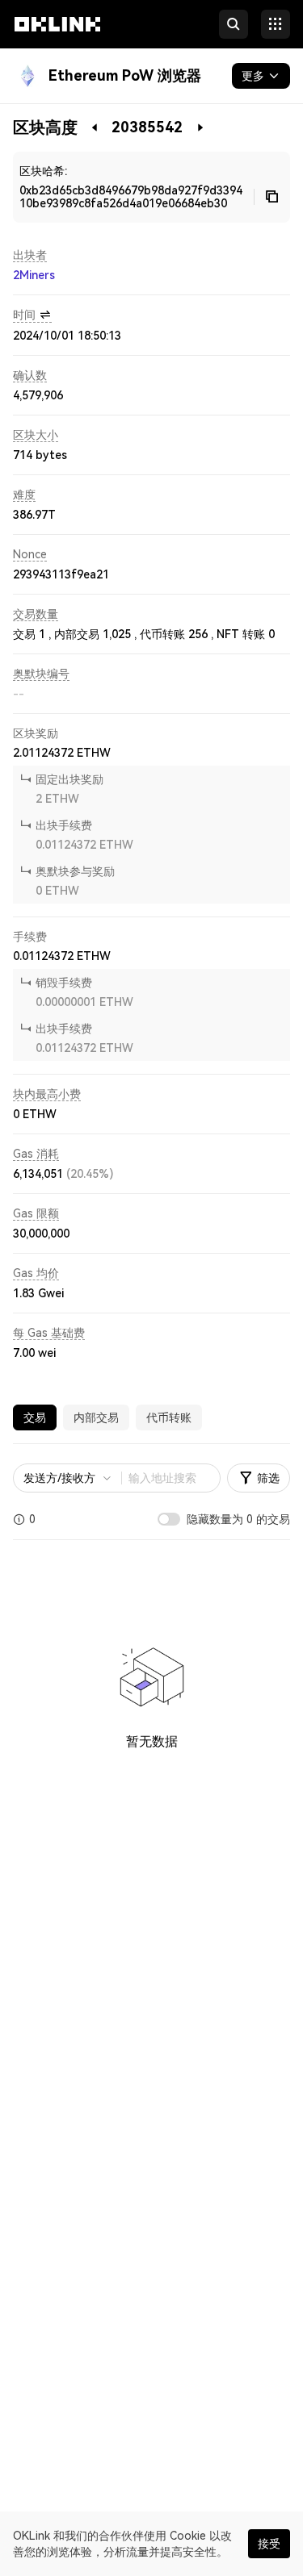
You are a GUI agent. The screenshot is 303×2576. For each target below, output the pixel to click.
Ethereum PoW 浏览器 (125, 75)
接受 (269, 2544)
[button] (57, 39)
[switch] (169, 1519)
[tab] (35, 1417)
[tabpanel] (151, 1634)
